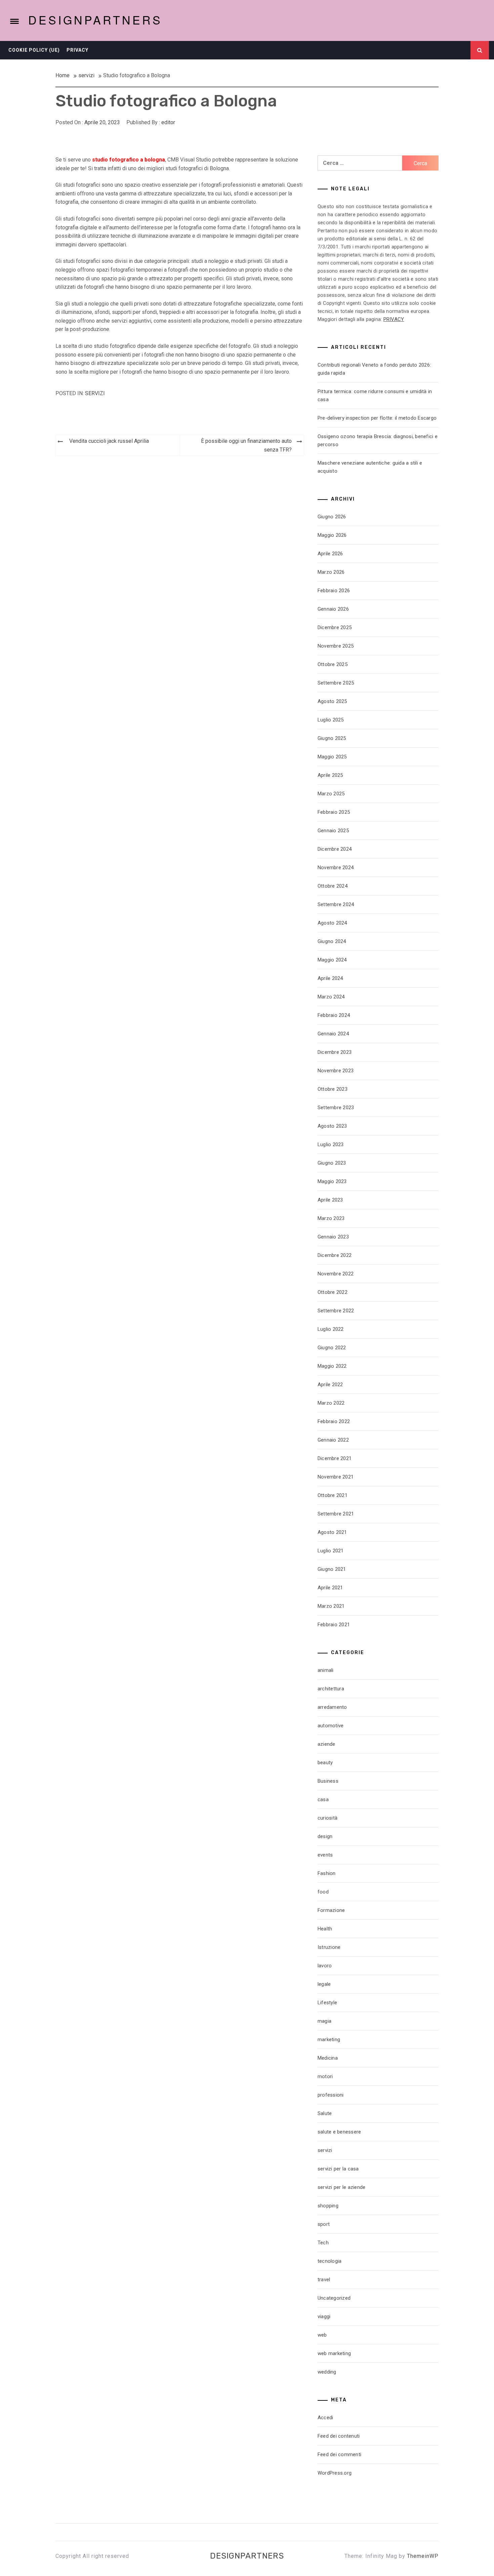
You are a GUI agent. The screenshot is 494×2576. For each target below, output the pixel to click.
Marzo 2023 (331, 1218)
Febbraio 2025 (334, 812)
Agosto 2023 (332, 1126)
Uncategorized (334, 2298)
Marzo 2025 (331, 794)
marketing (329, 2040)
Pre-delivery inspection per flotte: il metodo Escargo (377, 418)
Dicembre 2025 (335, 627)
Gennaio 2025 (333, 831)
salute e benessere (339, 2132)
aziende (326, 1744)
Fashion (327, 1873)
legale (324, 1984)
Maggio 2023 (332, 1181)
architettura (331, 1689)
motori (325, 2076)
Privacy (77, 50)
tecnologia (330, 2261)
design (325, 1836)
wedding (327, 2372)
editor (168, 122)
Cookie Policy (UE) (34, 50)
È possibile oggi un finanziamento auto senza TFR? (246, 445)
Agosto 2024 (332, 923)
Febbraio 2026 (334, 591)
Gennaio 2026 (333, 609)
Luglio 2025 (331, 720)
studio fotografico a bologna (129, 160)
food (323, 1892)
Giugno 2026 (332, 517)
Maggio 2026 (332, 535)
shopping (328, 2206)
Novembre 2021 (336, 1477)
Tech (323, 2243)
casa (323, 1799)
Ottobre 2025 (333, 664)
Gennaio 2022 (333, 1440)
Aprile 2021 (330, 1588)
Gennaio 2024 (333, 1034)
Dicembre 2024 (335, 849)
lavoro (325, 1966)
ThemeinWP (423, 2556)
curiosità (327, 1818)
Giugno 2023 (332, 1163)
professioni (331, 2095)
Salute (325, 2113)
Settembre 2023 (336, 1108)
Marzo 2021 (331, 1606)
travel (324, 2280)
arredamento (332, 1707)
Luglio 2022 (331, 1329)
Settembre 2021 (336, 1514)
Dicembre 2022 (335, 1255)
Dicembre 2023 (335, 1052)
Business (328, 1781)
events (325, 1855)
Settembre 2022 (336, 1311)
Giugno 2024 (332, 941)
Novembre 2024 (336, 868)
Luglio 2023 (331, 1144)
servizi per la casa (338, 2169)
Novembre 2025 (336, 646)
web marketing (334, 2353)
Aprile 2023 (330, 1200)
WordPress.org (335, 2473)
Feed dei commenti (339, 2454)
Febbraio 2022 (334, 1421)
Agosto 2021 (332, 1532)
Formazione (331, 1910)
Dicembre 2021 (335, 1458)
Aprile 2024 (330, 978)
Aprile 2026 (330, 554)
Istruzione (329, 1947)
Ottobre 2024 (333, 886)
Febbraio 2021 (334, 1625)
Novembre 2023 (336, 1071)
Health (325, 1929)
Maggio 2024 (332, 960)
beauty (325, 1763)
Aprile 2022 (330, 1385)
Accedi (325, 2418)
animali (326, 1670)
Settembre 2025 (336, 683)
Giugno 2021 (332, 1569)
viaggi (324, 2316)
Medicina (328, 2058)
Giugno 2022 (332, 1348)
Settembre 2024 (336, 904)
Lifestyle (327, 2003)
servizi (95, 393)
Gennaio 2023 (333, 1237)
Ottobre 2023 (333, 1089)
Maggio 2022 (332, 1366)
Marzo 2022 (331, 1403)
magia (324, 2021)
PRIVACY (394, 319)
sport (324, 2224)
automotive (331, 1726)
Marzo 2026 (331, 572)
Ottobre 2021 (333, 1495)
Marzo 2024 (331, 997)
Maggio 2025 (332, 757)
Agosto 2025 (332, 701)
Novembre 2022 (336, 1274)
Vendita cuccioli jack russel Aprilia (109, 441)
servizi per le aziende (342, 2187)
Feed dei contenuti (339, 2436)
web (322, 2335)
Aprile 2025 (330, 775)
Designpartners (95, 20)
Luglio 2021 (331, 1551)
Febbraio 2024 (334, 1015)
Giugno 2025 (332, 738)
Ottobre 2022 (333, 1292)
